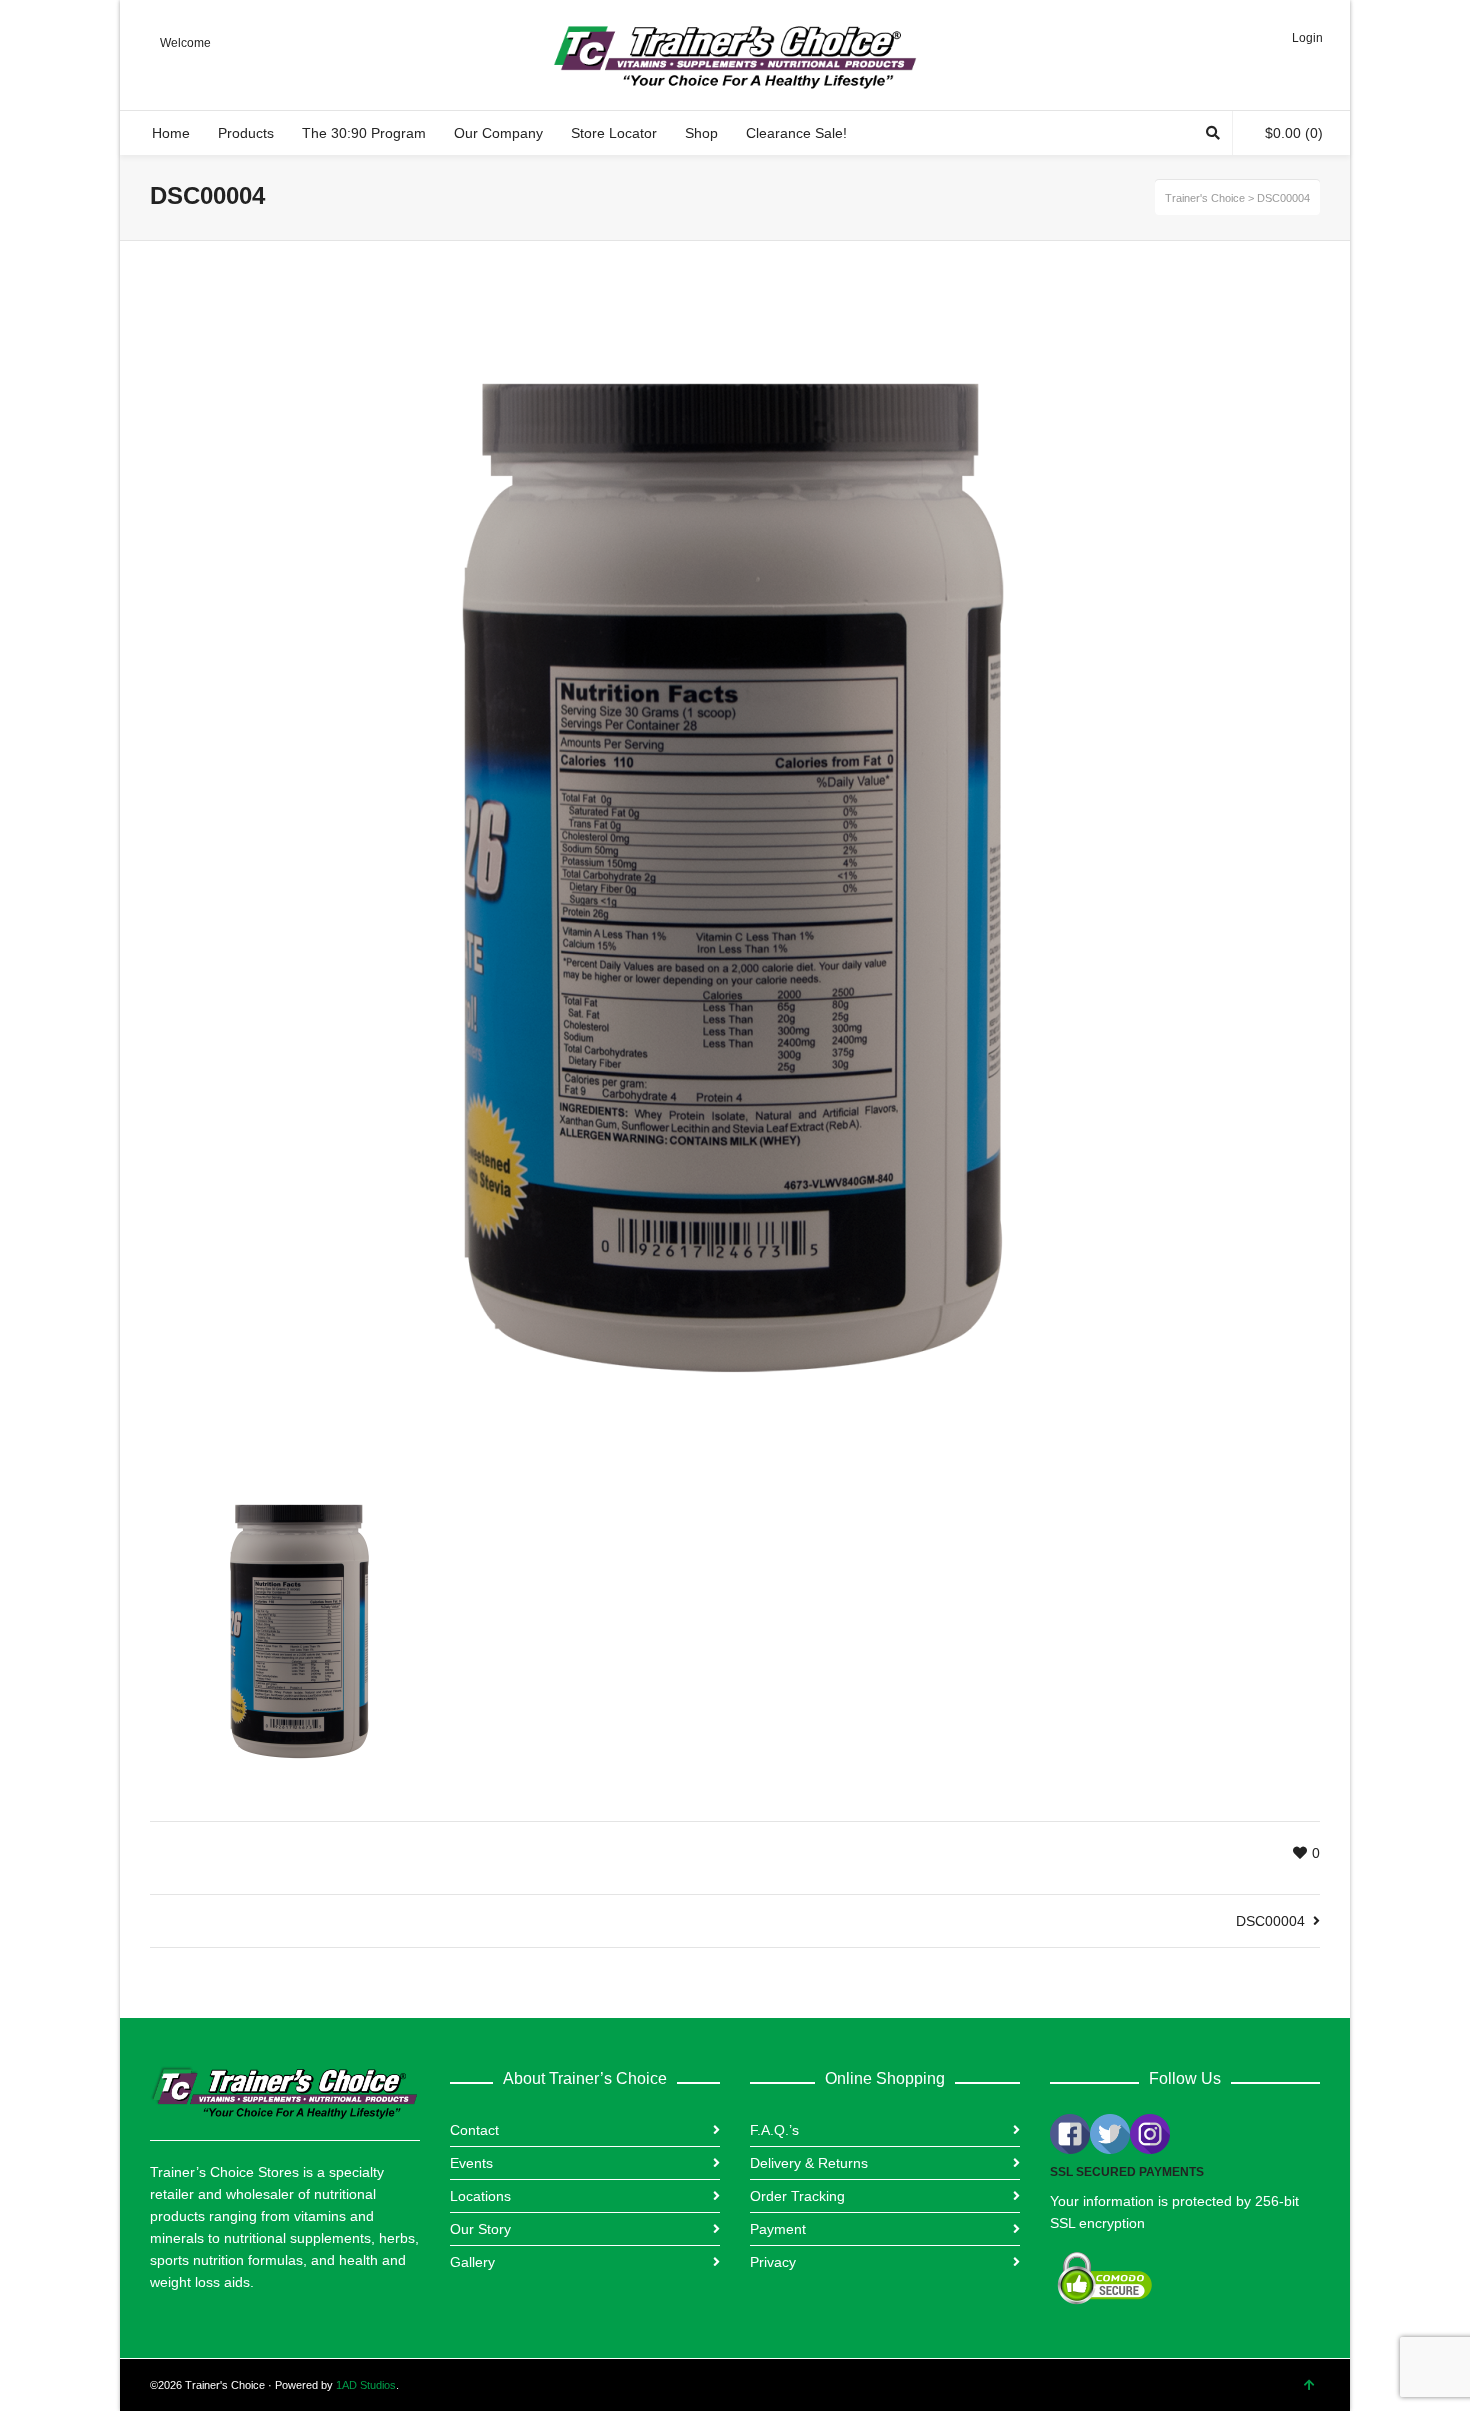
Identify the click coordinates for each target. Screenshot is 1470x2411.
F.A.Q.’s (774, 2130)
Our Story (480, 2229)
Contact (474, 2130)
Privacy (773, 2262)
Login (1307, 38)
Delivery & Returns (809, 2163)
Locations (480, 2196)
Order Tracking (797, 2196)
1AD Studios (366, 2385)
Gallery (472, 2262)
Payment (778, 2229)
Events (471, 2163)
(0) (1294, 133)
